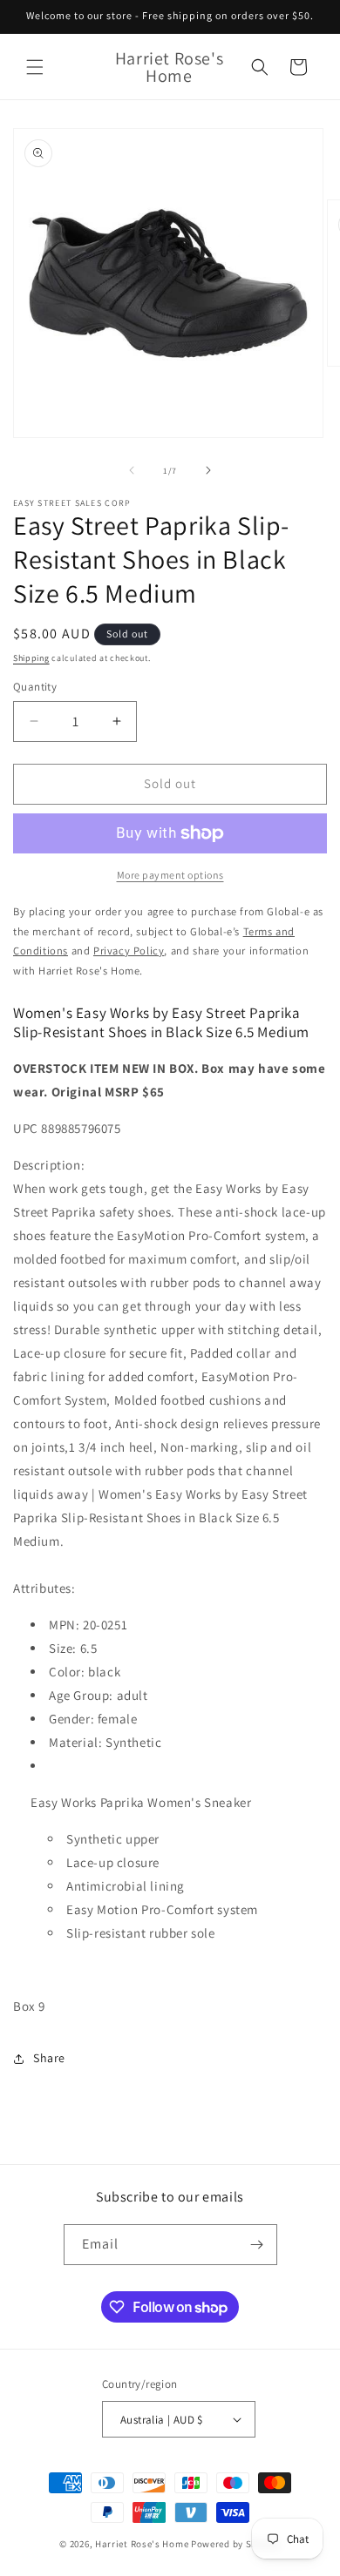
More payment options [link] (170, 875)
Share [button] (49, 2058)
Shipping (31, 658)
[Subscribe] (257, 2245)
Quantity (35, 687)
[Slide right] (208, 470)
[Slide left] (132, 470)
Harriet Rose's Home (142, 2544)
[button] (35, 67)
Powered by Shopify (236, 2544)
